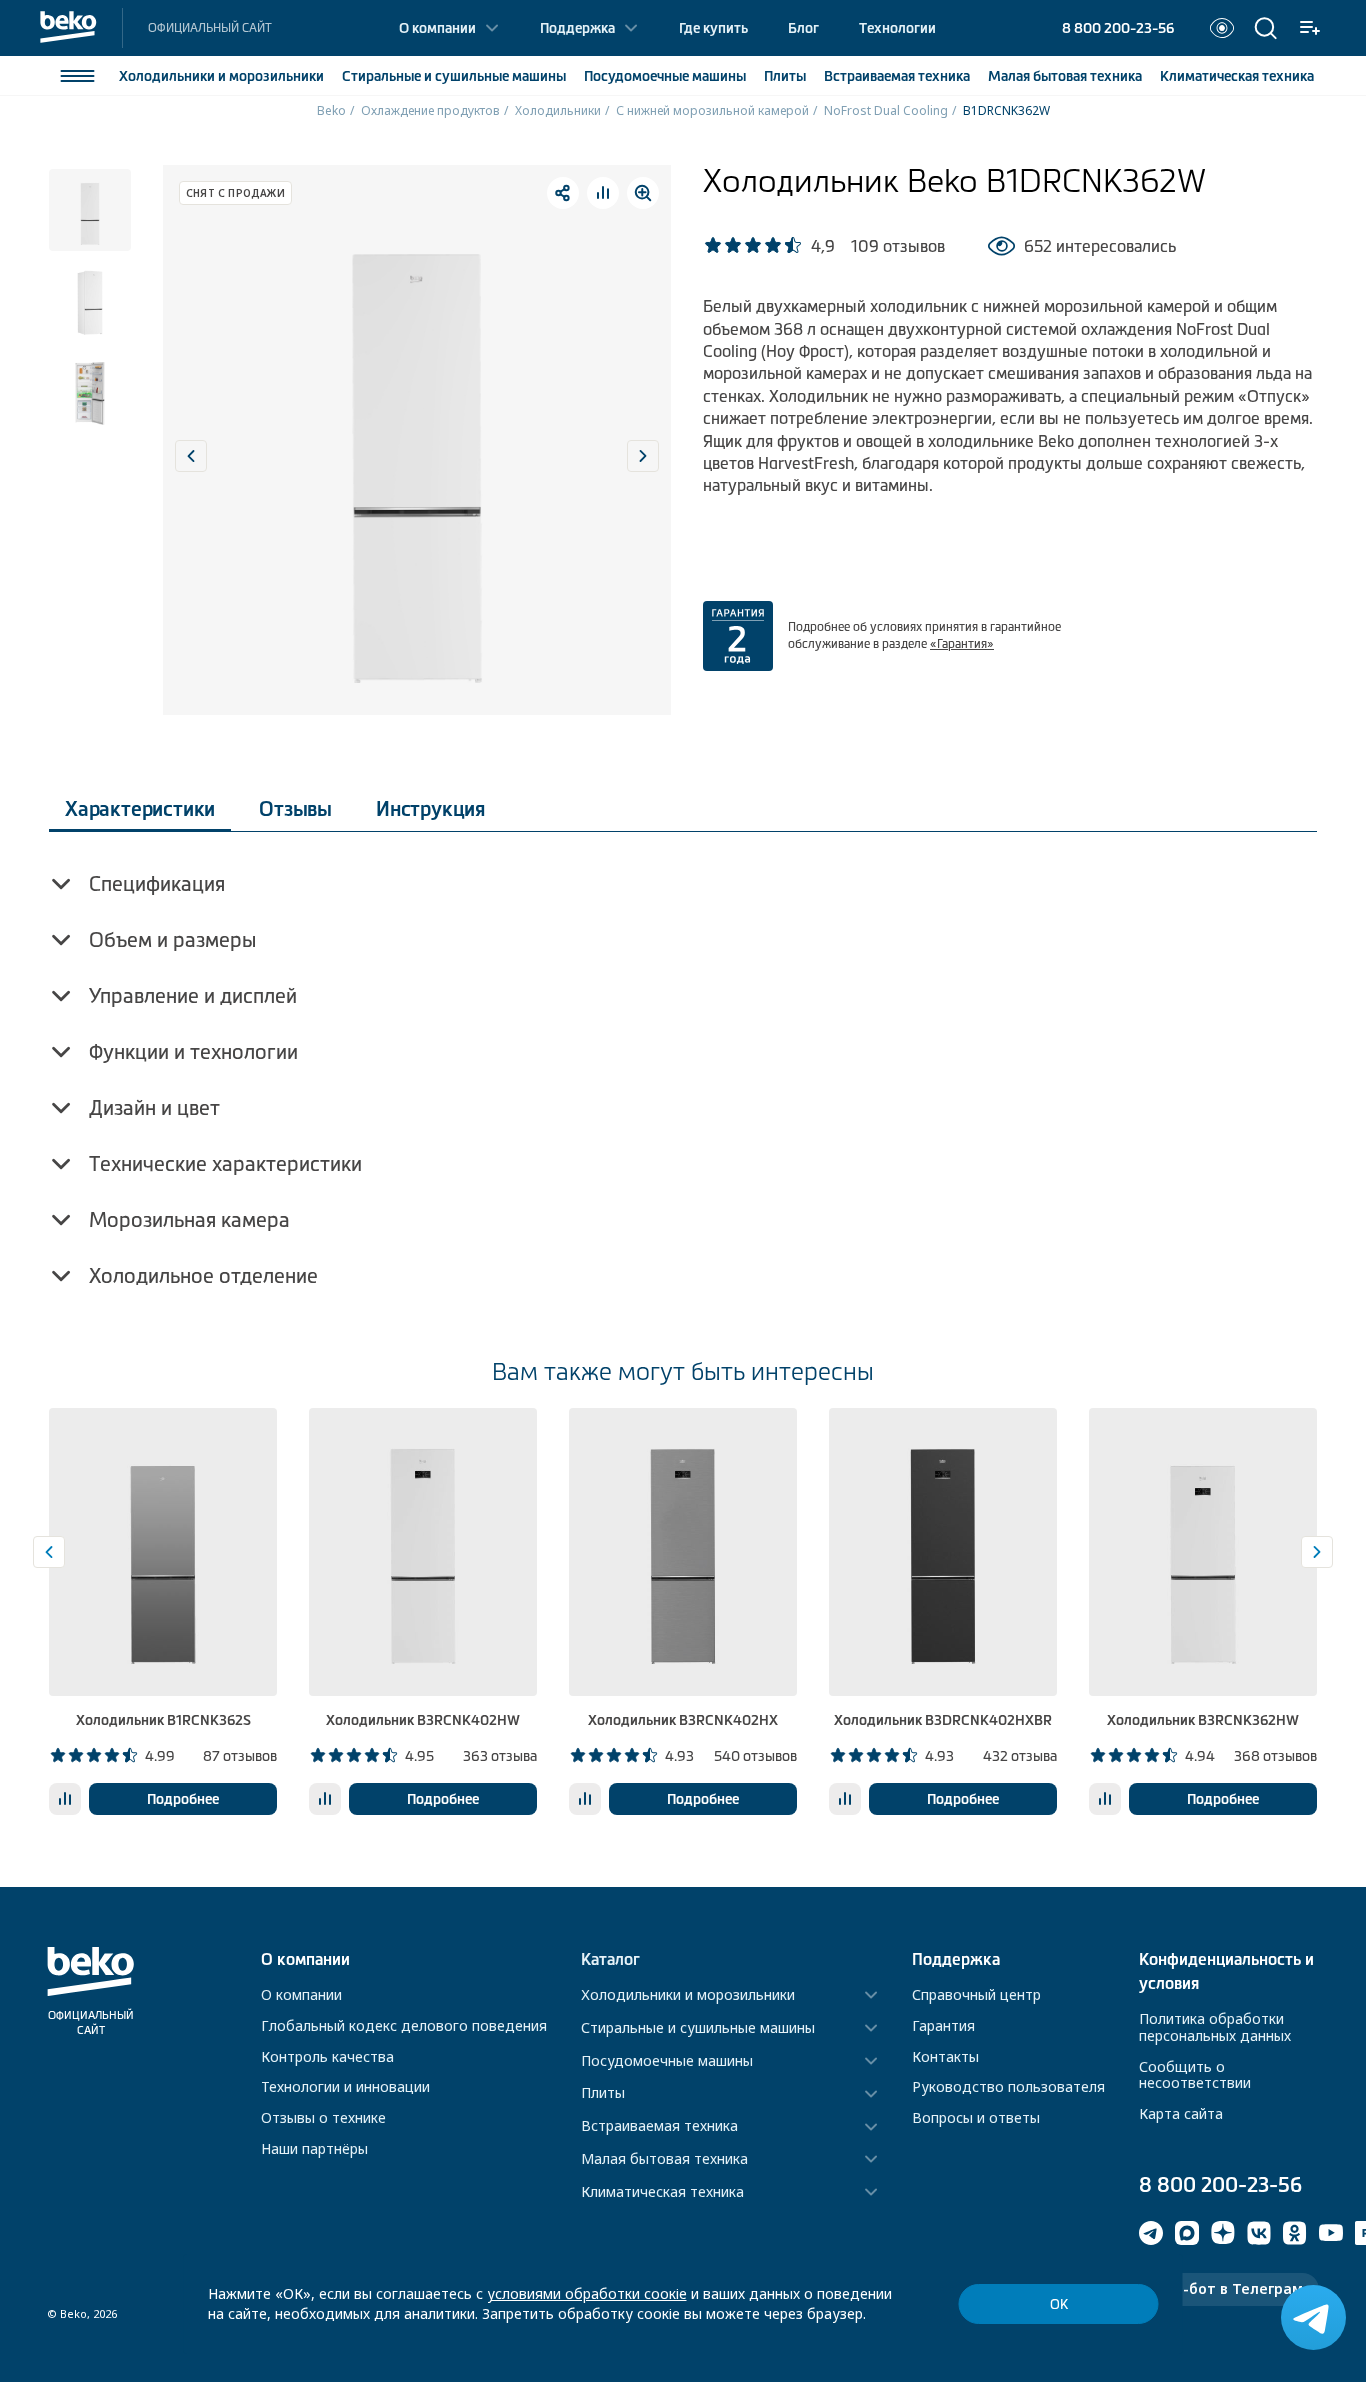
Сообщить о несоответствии (1195, 2075)
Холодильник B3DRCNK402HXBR (943, 1720)
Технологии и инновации (345, 2086)
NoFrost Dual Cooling (886, 110)
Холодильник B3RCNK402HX (683, 1720)
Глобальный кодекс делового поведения (404, 2025)
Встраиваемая (897, 76)
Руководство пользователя (1008, 2086)
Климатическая (1237, 76)
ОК (1059, 2304)
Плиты (785, 76)
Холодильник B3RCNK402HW (423, 1720)
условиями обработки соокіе (587, 2293)
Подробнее (183, 1799)
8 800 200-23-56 (1118, 28)
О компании (437, 28)
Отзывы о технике (323, 2117)
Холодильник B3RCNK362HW (1203, 1720)
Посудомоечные (665, 76)
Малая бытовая (1065, 76)
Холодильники (221, 76)
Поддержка (577, 28)
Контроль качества (327, 2056)
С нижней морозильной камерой (712, 110)
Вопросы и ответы (976, 2117)
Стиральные (454, 76)
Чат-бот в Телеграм (1229, 2288)
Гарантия (943, 2025)
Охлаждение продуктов (430, 110)
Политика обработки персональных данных (1215, 2027)
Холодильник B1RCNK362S (163, 1720)
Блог (803, 28)
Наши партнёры (314, 2148)
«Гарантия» (962, 644)
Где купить (713, 28)
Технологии (897, 28)
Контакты (945, 2056)
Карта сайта (1181, 2113)
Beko (331, 110)
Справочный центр (976, 1994)
